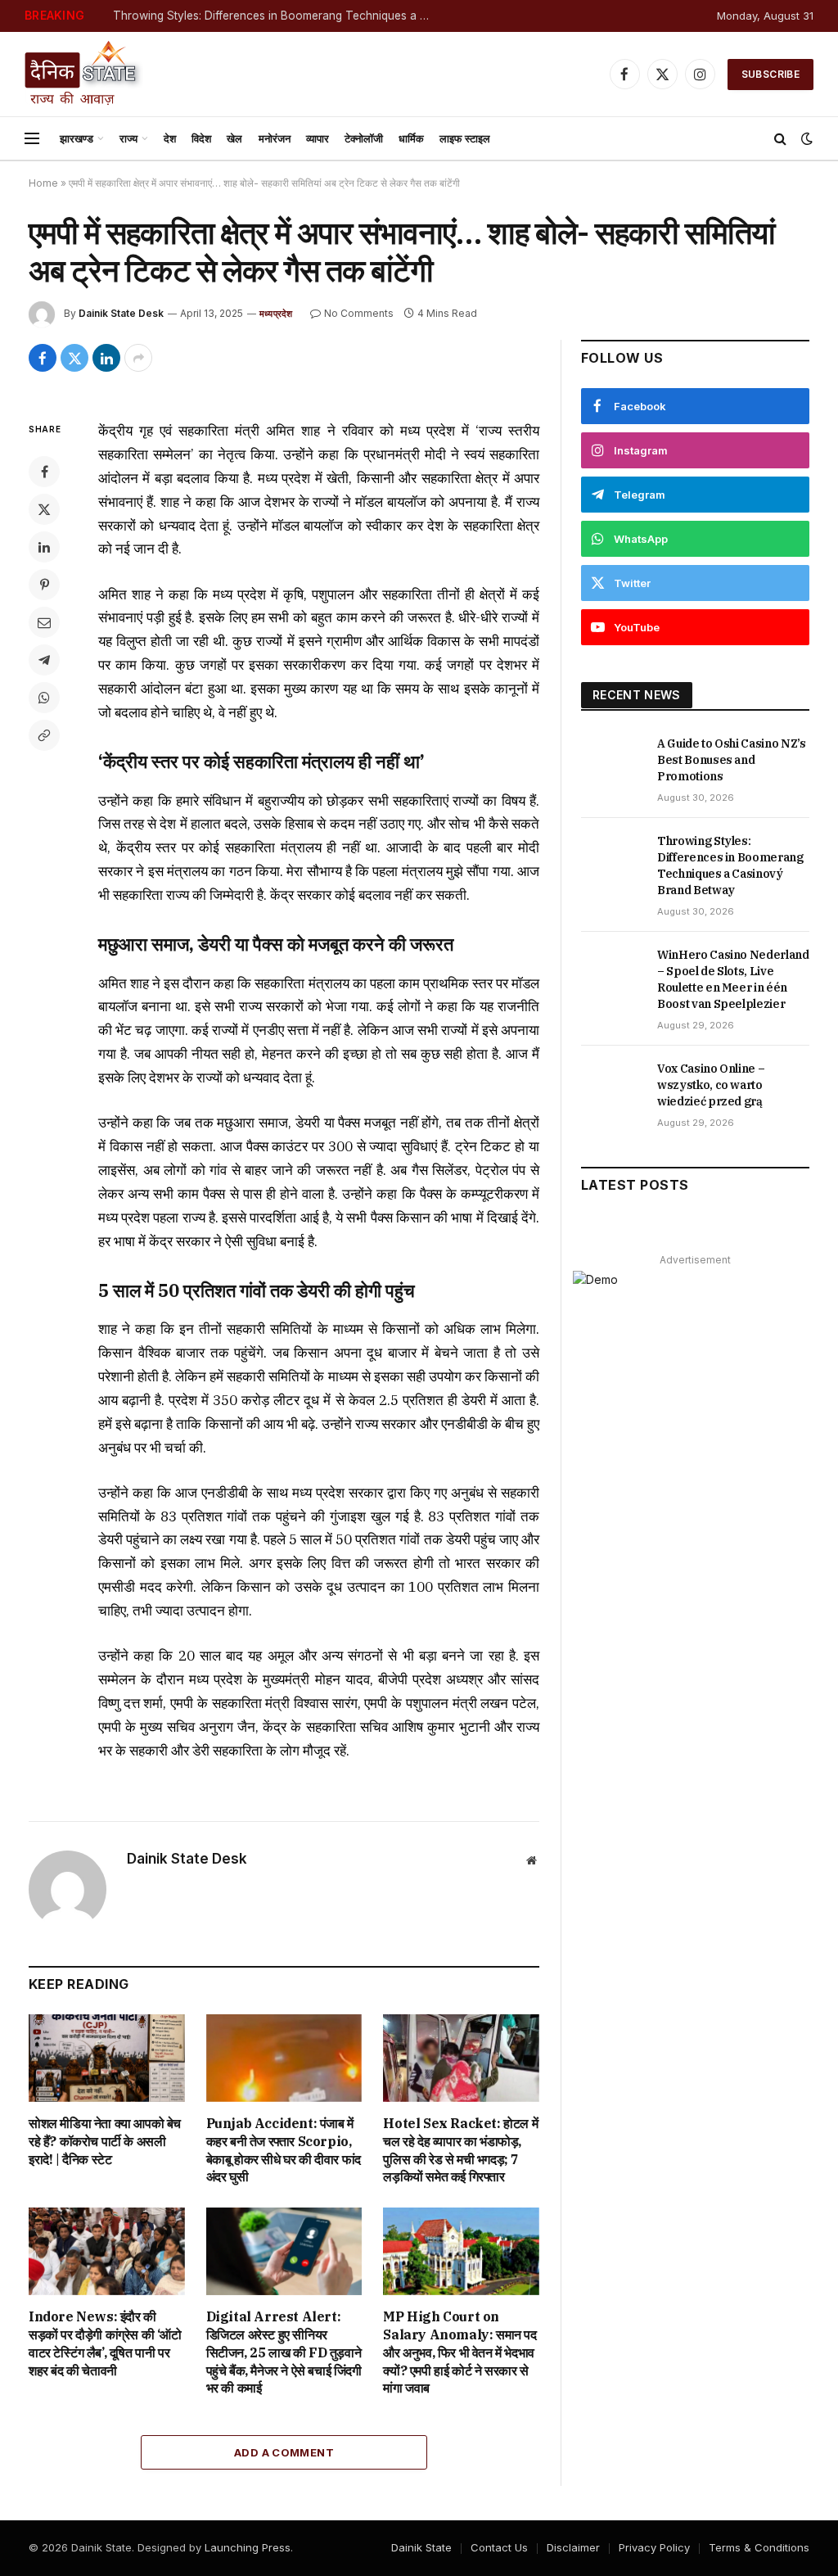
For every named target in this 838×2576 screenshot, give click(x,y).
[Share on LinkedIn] (106, 358)
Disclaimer (573, 2547)
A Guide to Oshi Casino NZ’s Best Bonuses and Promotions (732, 760)
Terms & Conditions (759, 2547)
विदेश (201, 138)
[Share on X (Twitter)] (74, 358)
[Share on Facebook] (43, 358)
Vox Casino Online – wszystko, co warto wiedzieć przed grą (711, 1085)
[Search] (780, 139)
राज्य (128, 138)
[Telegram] (44, 660)
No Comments (359, 313)
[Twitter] (44, 509)
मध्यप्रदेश (276, 314)
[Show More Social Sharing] (138, 358)
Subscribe (770, 74)
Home (43, 183)
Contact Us (499, 2547)
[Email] (44, 622)
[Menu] (32, 139)
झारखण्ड (77, 138)
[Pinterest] (44, 585)
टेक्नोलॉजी (364, 138)
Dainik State (421, 2547)
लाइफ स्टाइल (465, 138)
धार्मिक (411, 138)
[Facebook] (44, 472)
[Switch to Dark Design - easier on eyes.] (805, 138)
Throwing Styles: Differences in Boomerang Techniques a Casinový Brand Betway (277, 16)
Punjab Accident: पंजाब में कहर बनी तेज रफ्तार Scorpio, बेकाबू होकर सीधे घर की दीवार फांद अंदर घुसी (284, 2150)
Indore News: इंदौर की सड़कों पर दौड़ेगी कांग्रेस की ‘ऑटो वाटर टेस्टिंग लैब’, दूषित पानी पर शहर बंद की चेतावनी (105, 2343)
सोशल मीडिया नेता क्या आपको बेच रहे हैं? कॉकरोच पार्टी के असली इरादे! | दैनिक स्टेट (105, 2141)
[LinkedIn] (44, 547)
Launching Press (248, 2547)
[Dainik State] (84, 74)
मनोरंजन (275, 138)
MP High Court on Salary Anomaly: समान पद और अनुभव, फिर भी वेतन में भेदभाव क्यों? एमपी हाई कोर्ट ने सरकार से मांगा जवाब (460, 2352)
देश (170, 138)
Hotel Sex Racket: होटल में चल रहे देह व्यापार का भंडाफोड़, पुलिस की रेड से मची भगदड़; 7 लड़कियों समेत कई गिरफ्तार (460, 2150)
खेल (234, 138)
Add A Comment (284, 2452)
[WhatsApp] (44, 698)
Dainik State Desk (121, 313)
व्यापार (318, 138)
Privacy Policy (654, 2547)
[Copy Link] (44, 735)
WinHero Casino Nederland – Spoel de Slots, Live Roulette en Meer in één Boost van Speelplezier (733, 979)
